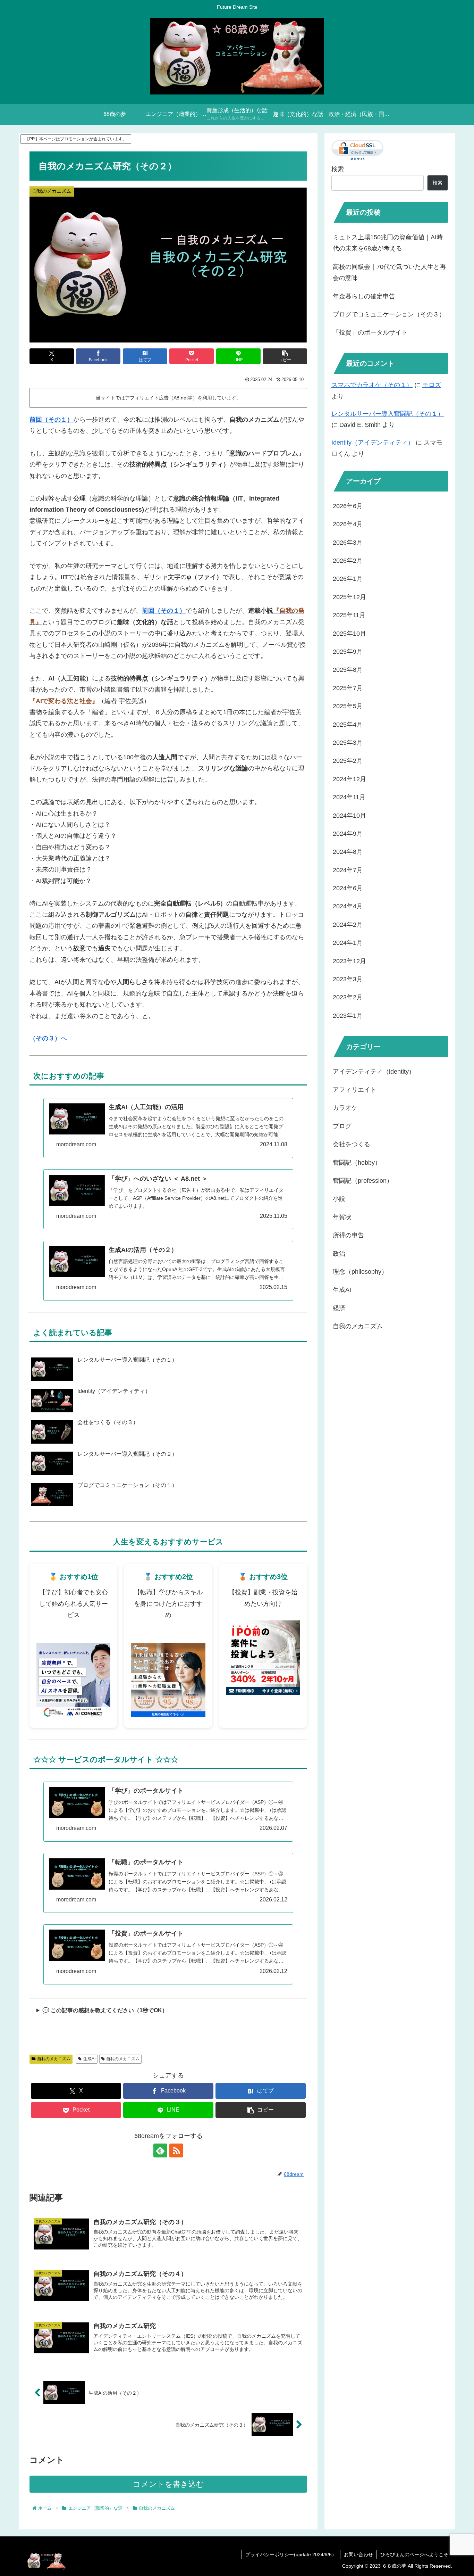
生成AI (89, 2059)
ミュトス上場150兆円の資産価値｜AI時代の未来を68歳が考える (388, 243)
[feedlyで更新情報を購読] (160, 2150)
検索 (338, 169)
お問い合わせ (358, 2554)
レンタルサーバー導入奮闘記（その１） (388, 414)
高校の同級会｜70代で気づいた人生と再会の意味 (389, 272)
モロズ (432, 385)
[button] (285, 356)
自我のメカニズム (54, 2059)
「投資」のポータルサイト (370, 332)
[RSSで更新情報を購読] (176, 2150)
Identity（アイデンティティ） (373, 443)
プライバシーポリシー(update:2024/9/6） (291, 2554)
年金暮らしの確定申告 (364, 296)
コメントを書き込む (168, 2484)
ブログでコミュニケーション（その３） (389, 314)
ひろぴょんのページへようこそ (414, 2554)
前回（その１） (51, 420)
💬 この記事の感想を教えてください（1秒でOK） (105, 2010)
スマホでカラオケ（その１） (372, 385)
